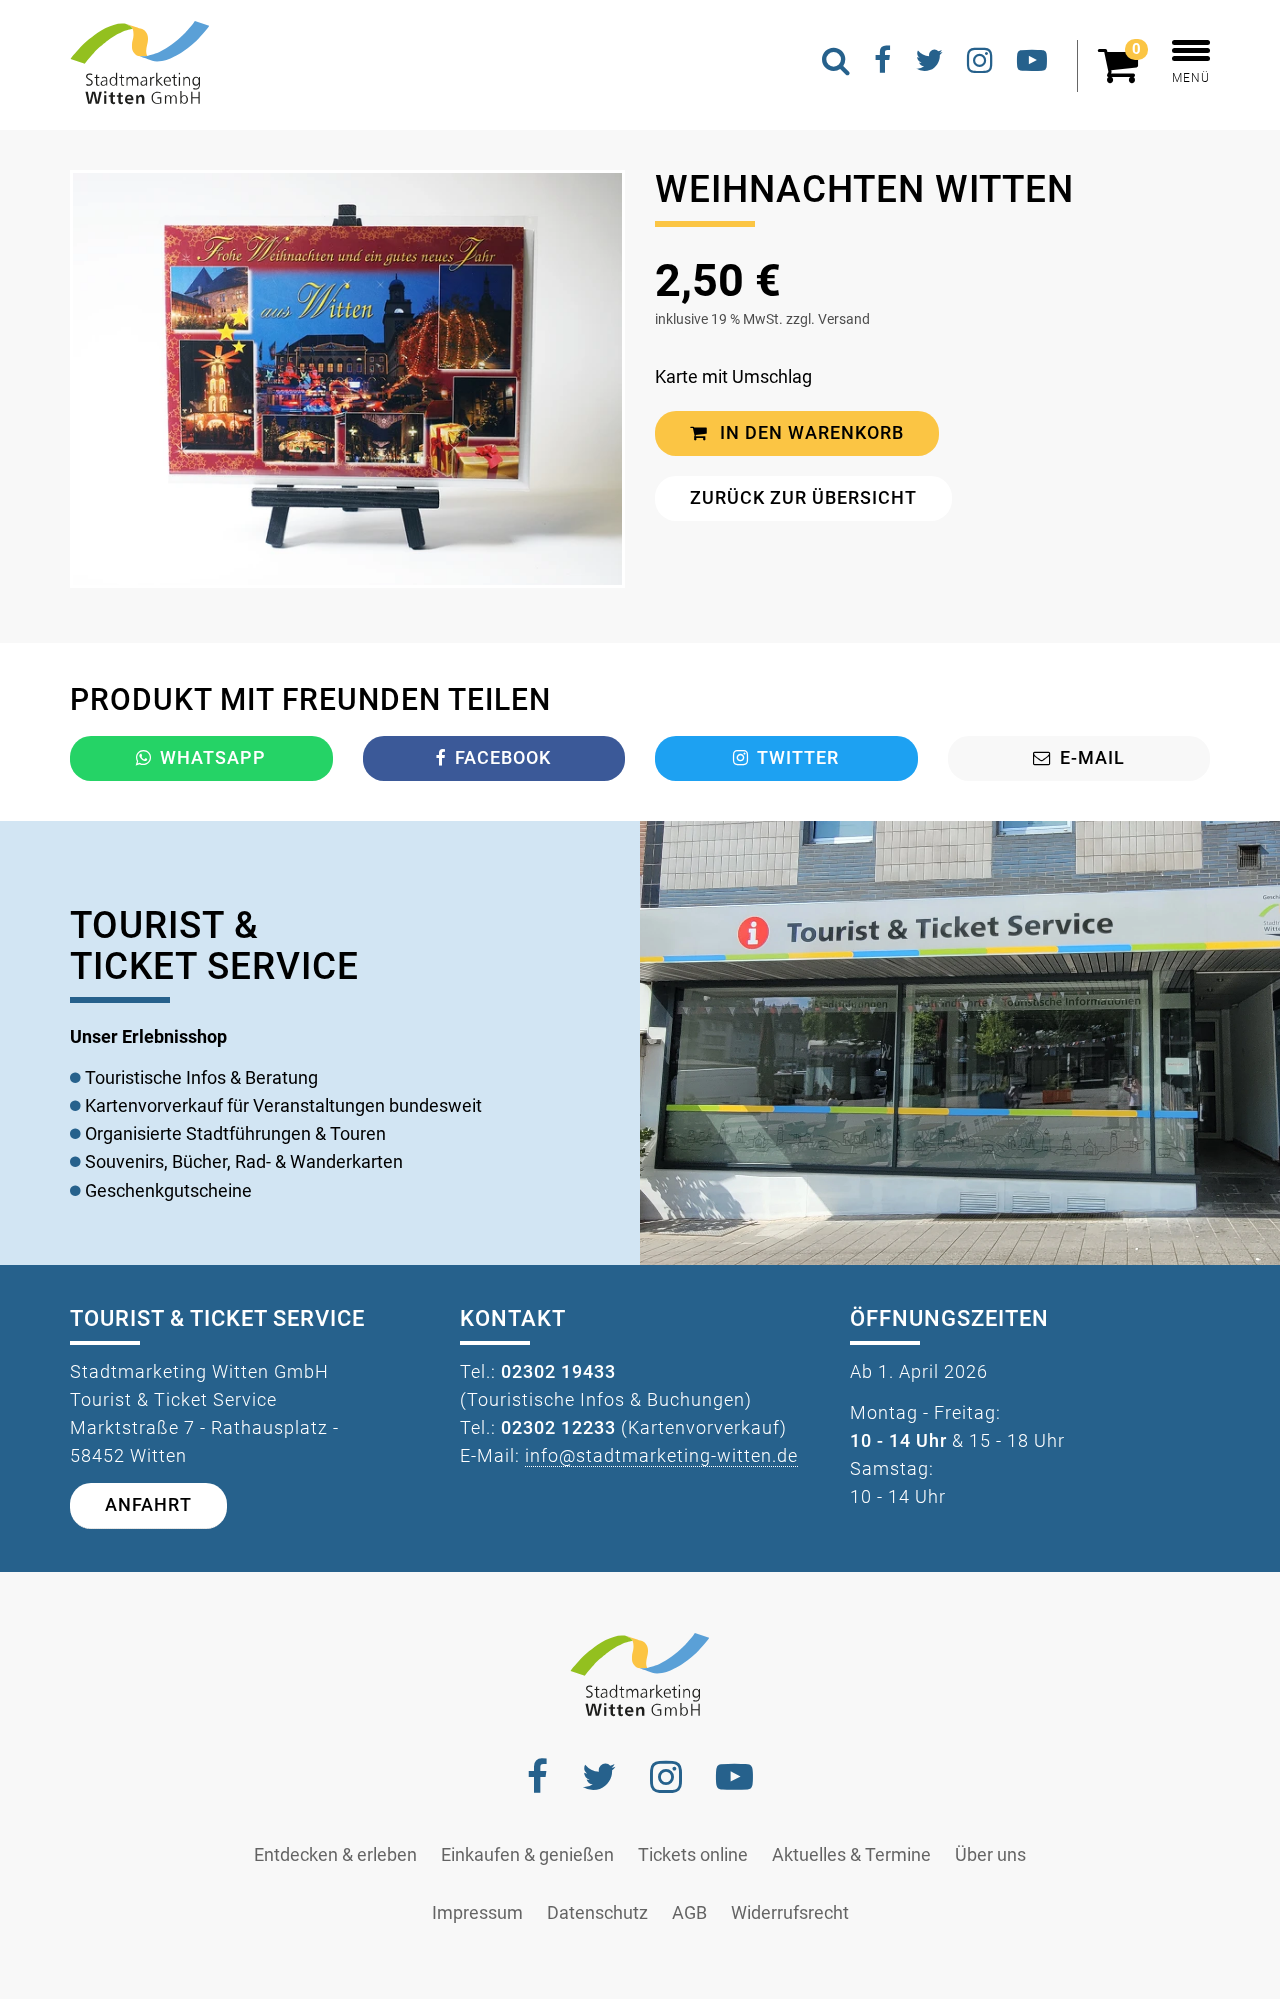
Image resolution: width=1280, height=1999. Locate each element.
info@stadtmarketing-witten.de (661, 1456)
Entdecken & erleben (335, 1855)
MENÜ (1191, 78)
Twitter (798, 758)
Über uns (990, 1855)
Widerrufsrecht (790, 1913)
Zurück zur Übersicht (803, 498)
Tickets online (693, 1855)
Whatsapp (213, 758)
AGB (689, 1913)
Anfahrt (148, 1505)
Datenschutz (597, 1913)
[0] (1123, 74)
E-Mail (1092, 758)
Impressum (477, 1913)
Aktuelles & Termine (851, 1855)
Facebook (503, 758)
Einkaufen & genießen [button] (527, 1855)
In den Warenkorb (809, 433)
